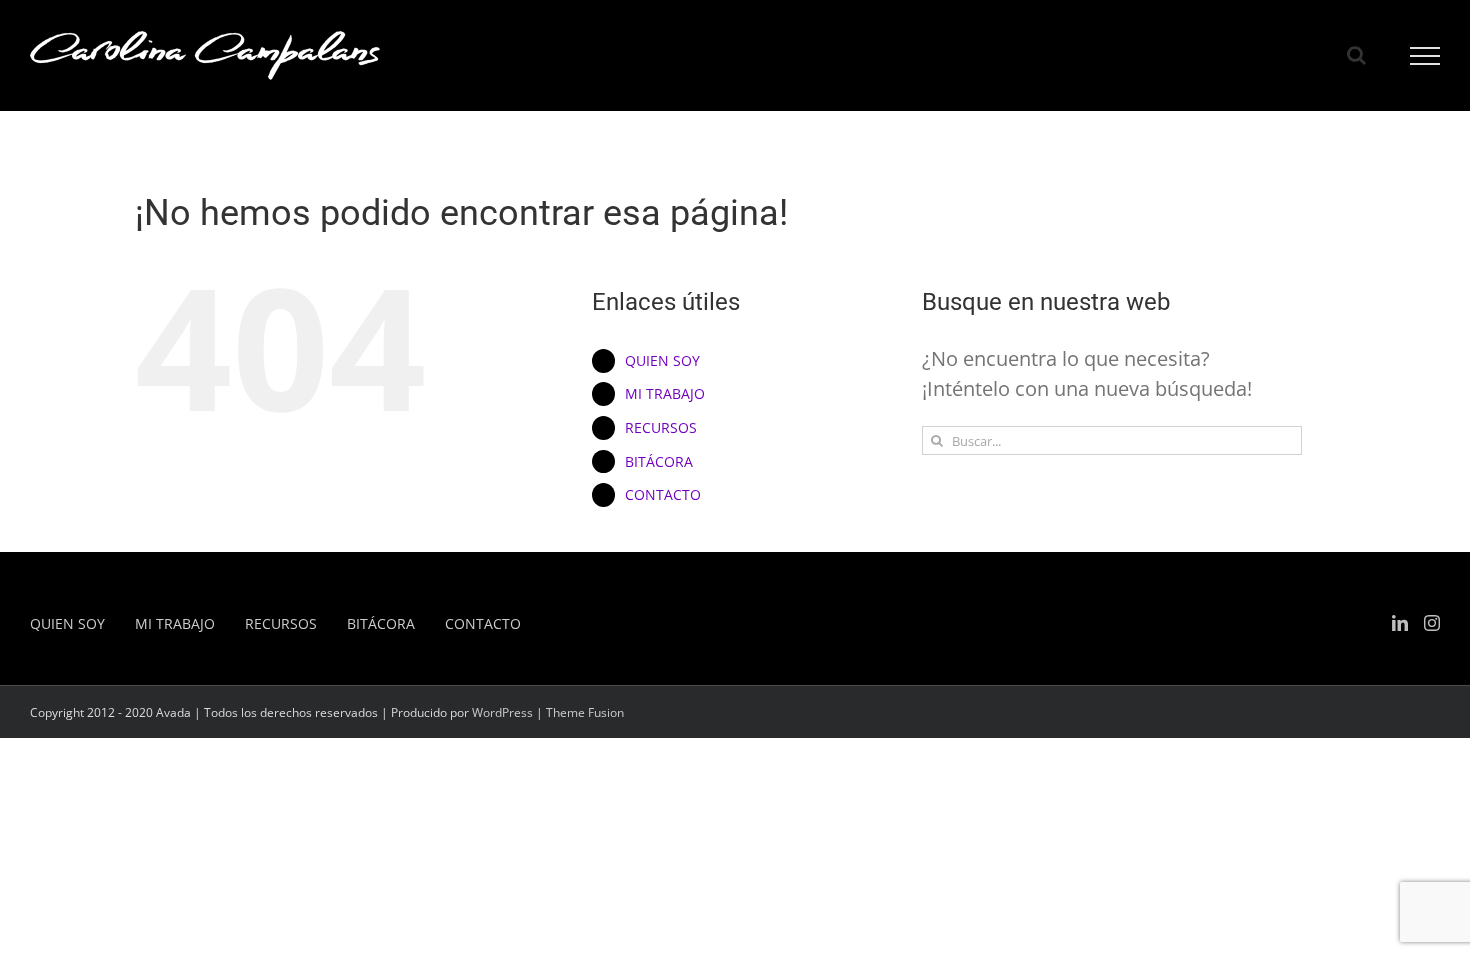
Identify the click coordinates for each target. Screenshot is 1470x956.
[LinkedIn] (1400, 623)
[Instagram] (1432, 623)
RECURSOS (661, 427)
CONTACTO (663, 494)
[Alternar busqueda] (1356, 55)
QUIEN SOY (662, 360)
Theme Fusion (585, 712)
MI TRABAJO (665, 393)
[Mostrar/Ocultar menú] (1425, 56)
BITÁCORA (659, 461)
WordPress (502, 712)
